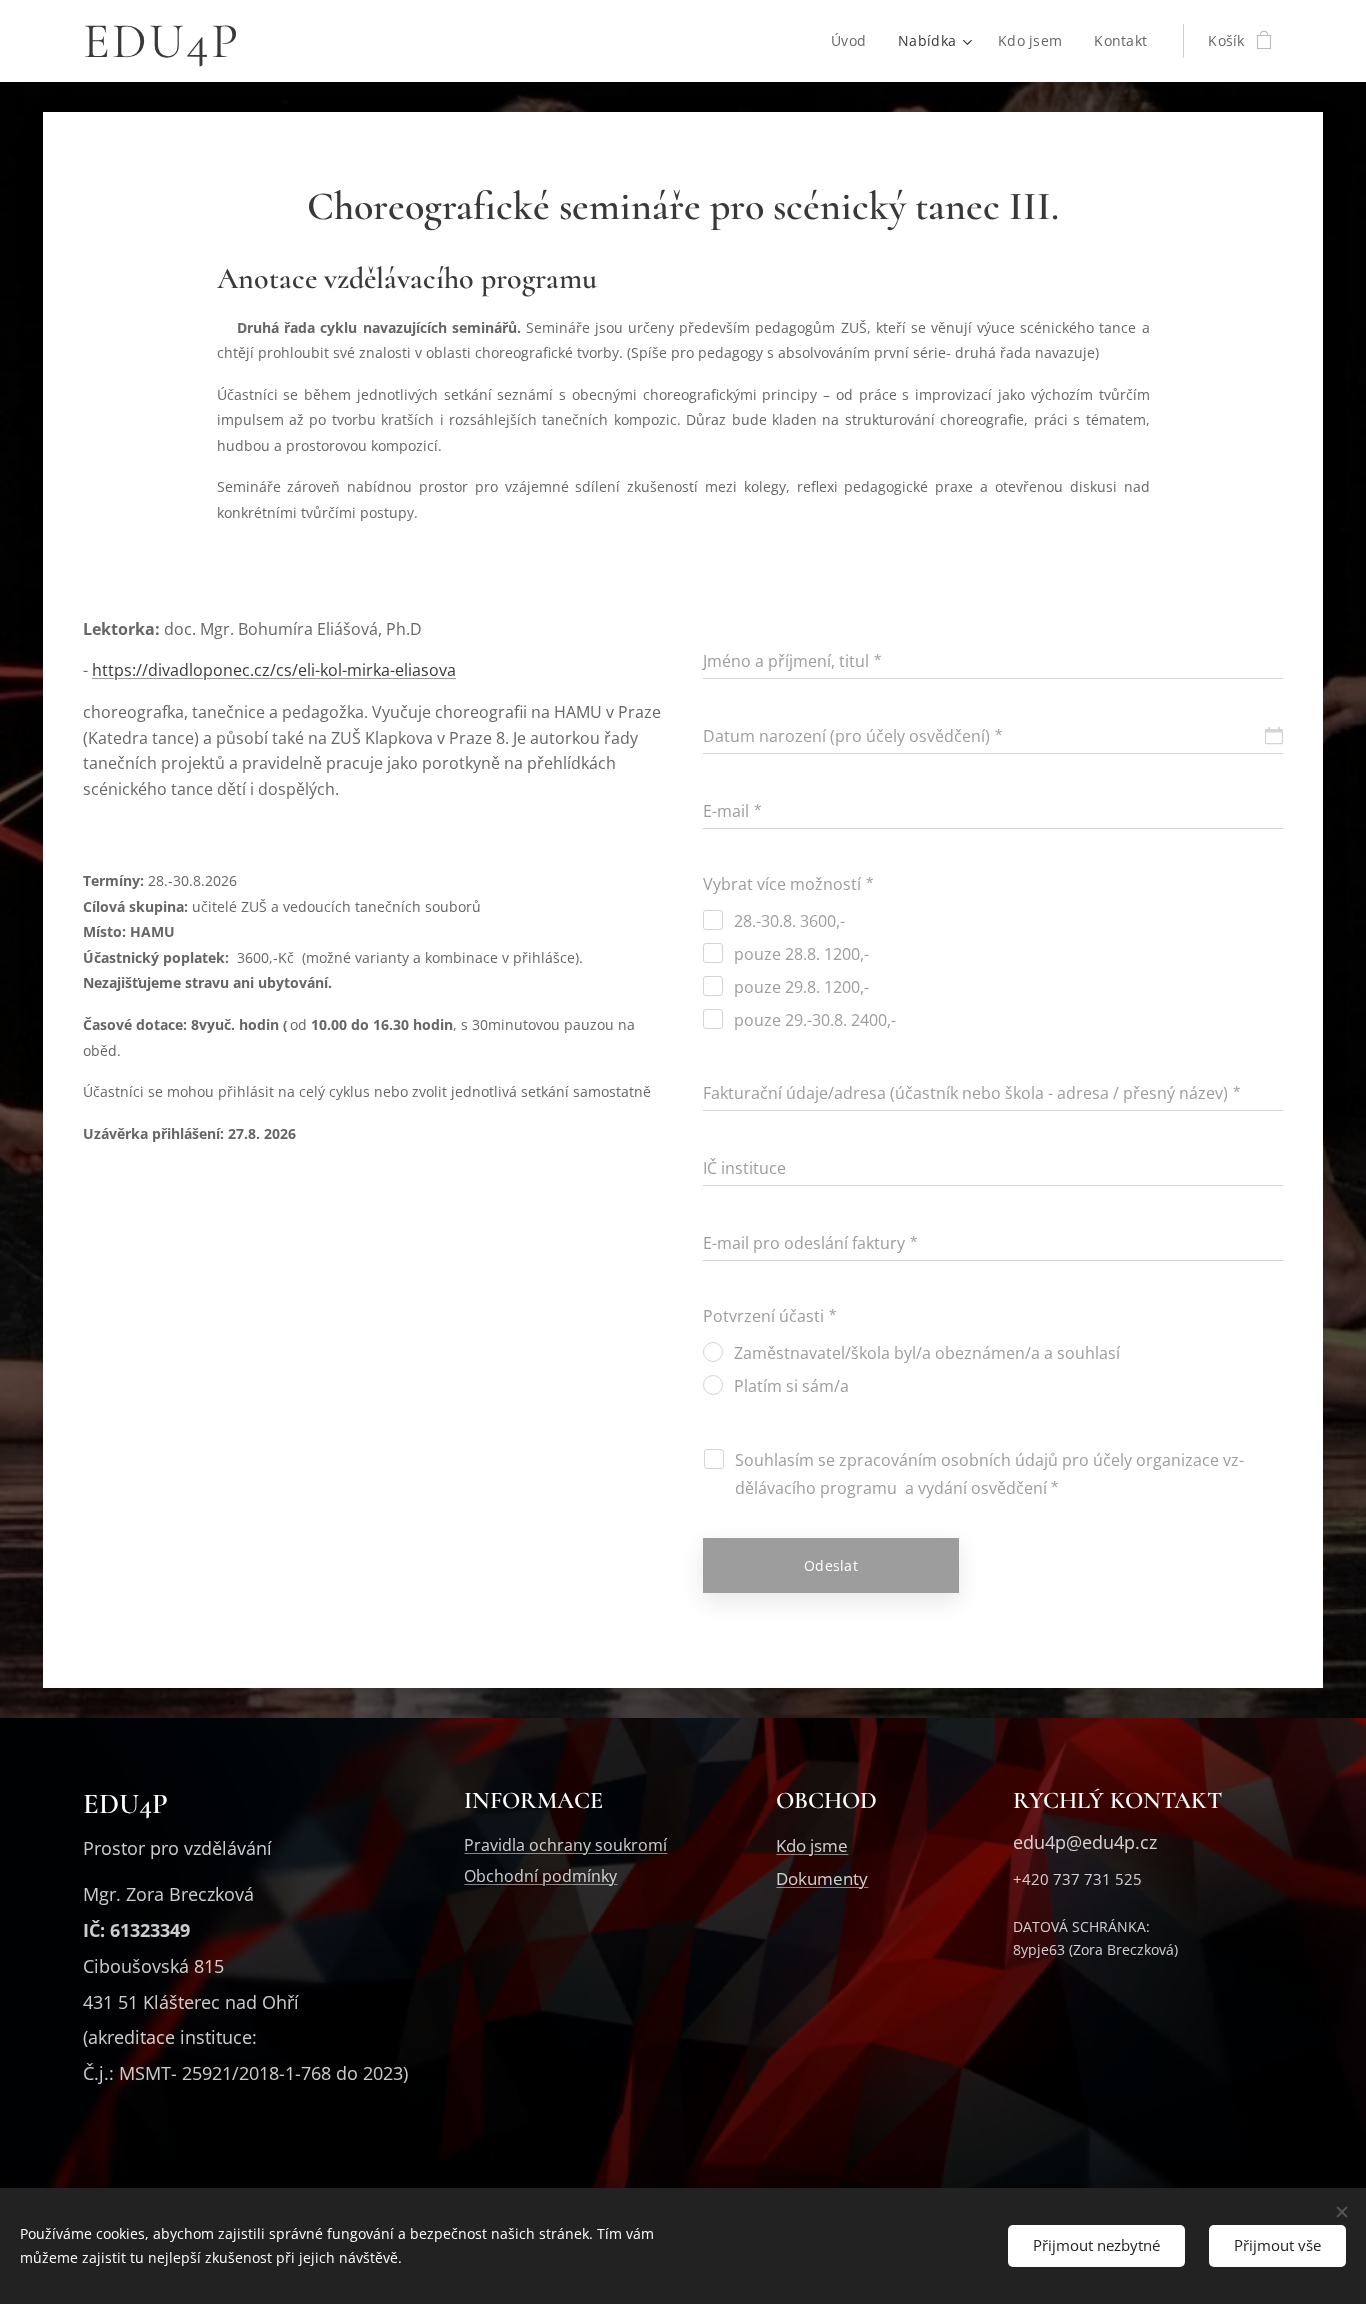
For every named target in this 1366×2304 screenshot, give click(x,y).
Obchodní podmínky (540, 1876)
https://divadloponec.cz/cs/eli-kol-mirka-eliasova (274, 670)
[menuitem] (854, 41)
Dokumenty (822, 1878)
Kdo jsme (812, 1845)
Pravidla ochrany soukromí (565, 1845)
